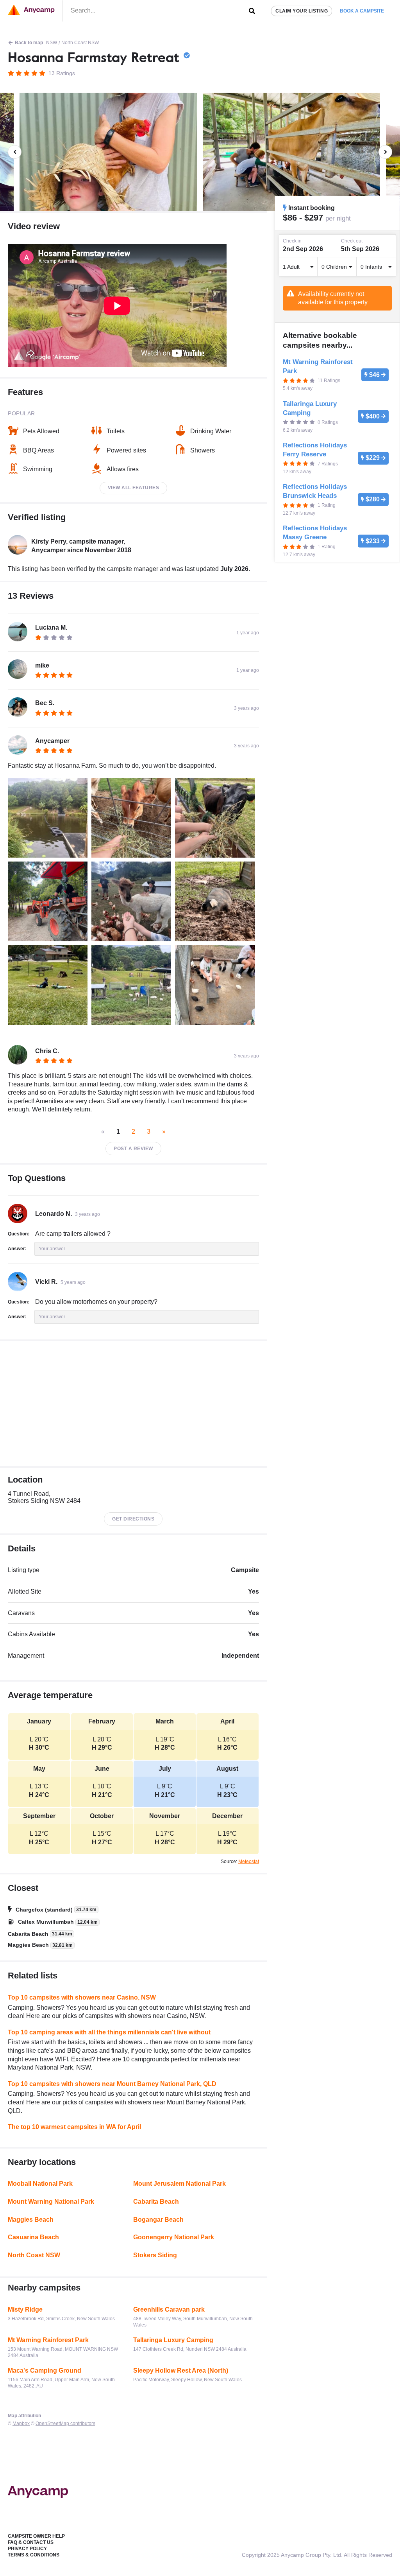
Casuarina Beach (33, 2237)
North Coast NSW (80, 43)
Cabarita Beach (156, 2202)
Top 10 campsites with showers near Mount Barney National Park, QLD (112, 2084)
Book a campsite (362, 11)
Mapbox (21, 2423)
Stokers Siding (155, 2255)
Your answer (52, 1249)
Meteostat (249, 1862)
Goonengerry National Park (174, 2237)
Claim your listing (302, 11)
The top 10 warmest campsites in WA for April (74, 2127)
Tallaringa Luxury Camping (173, 2340)
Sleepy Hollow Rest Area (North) (181, 2370)
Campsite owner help (36, 2536)
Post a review (133, 1149)
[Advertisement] (133, 1404)
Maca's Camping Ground (45, 2370)
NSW (52, 43)
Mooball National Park (40, 2184)
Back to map (29, 43)
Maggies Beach (31, 2220)
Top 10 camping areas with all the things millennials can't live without (109, 2032)
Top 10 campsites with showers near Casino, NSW (82, 1997)
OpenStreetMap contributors (65, 2423)
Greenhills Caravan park (169, 2309)
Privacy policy (27, 2549)
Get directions (133, 1519)
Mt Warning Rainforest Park (48, 2340)
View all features (134, 488)
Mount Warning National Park (51, 2202)
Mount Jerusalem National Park (179, 2184)
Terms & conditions (34, 2555)
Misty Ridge (25, 2309)
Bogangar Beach (158, 2220)
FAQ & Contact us (31, 2542)
